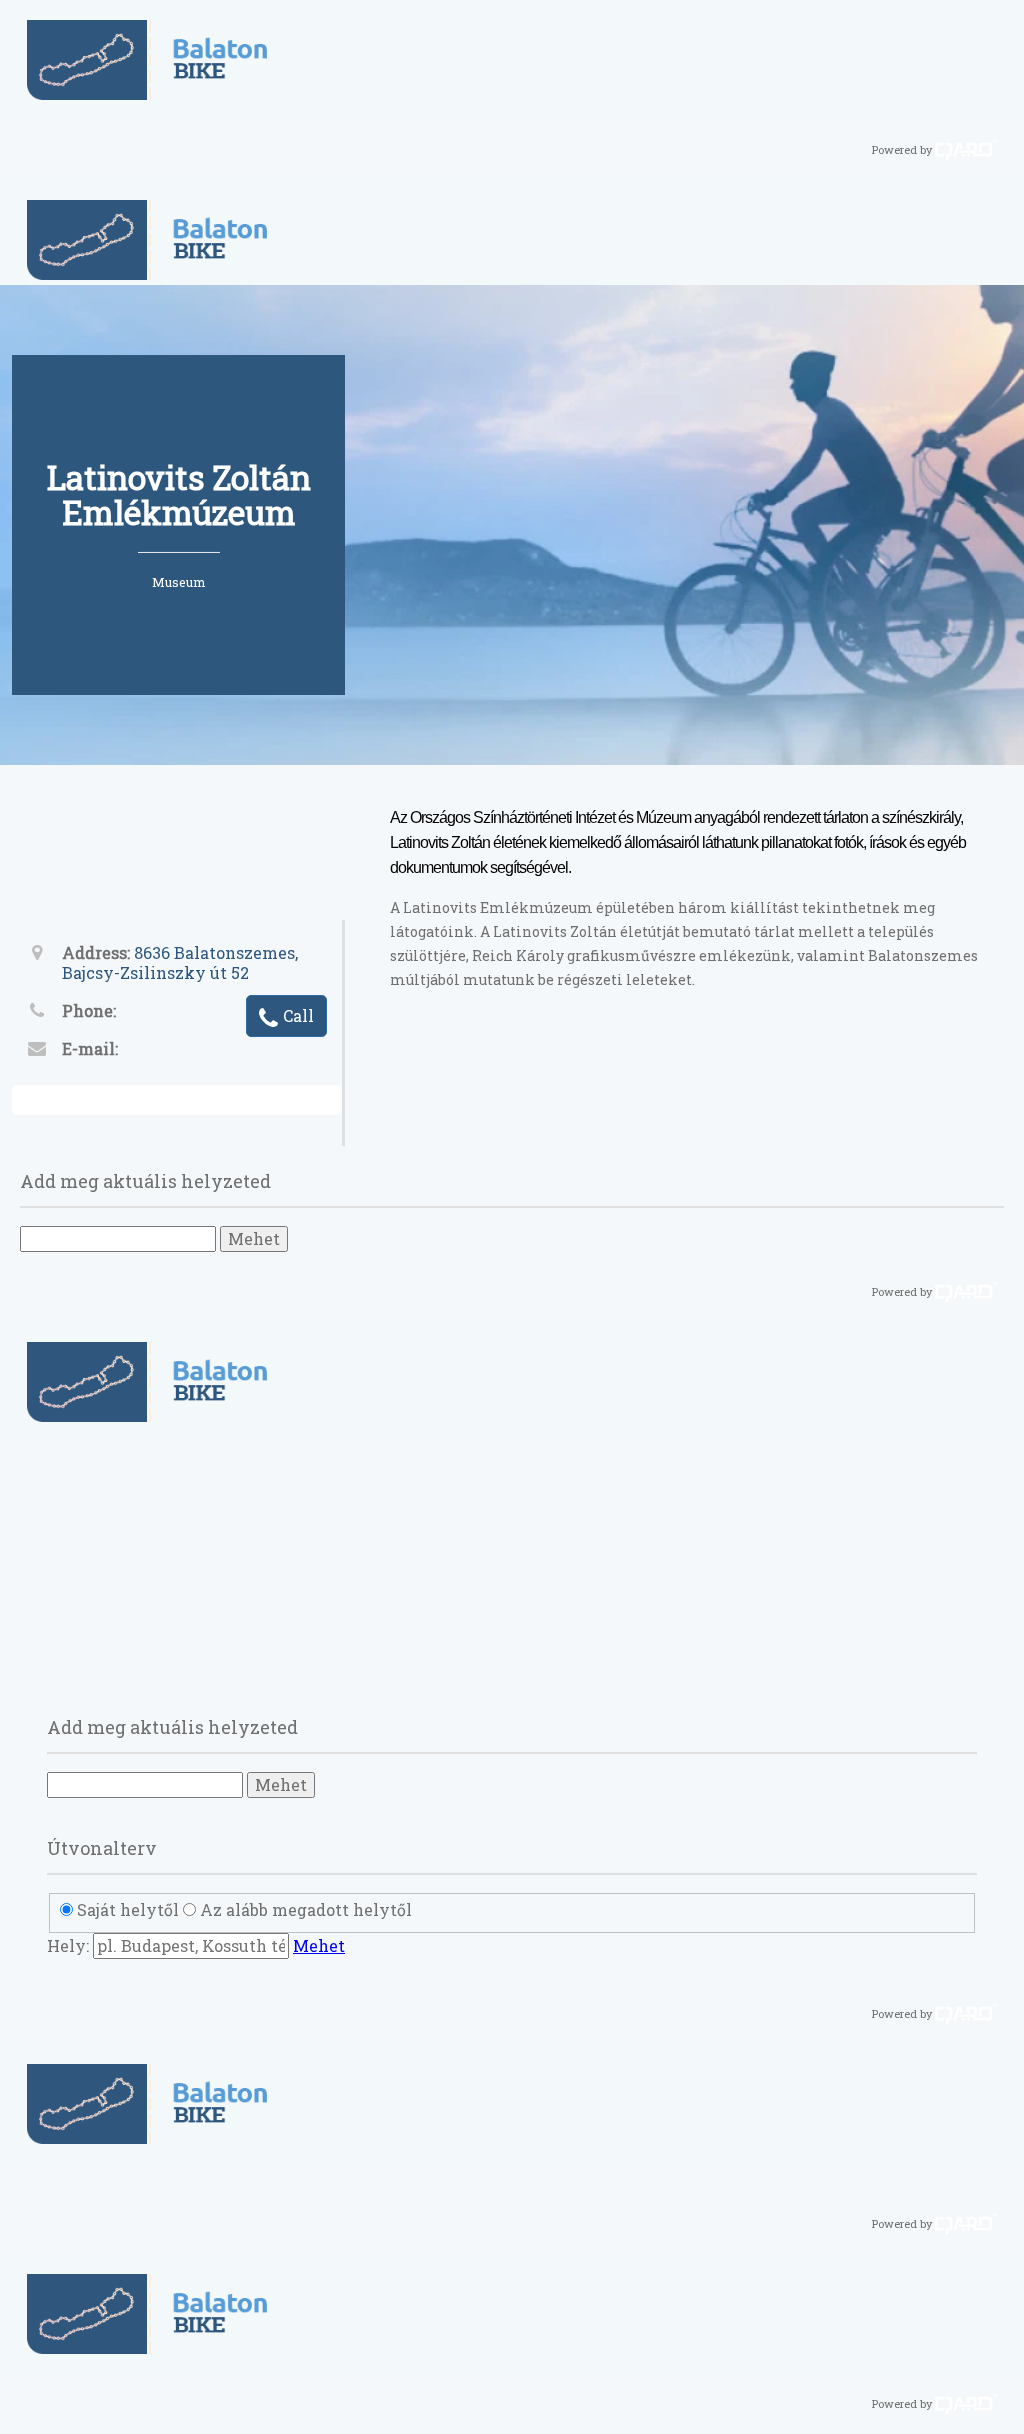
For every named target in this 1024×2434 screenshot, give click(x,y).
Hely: (68, 1945)
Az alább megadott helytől (306, 1909)
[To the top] (999, 2406)
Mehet (254, 1238)
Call (298, 1015)
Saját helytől (128, 1909)
